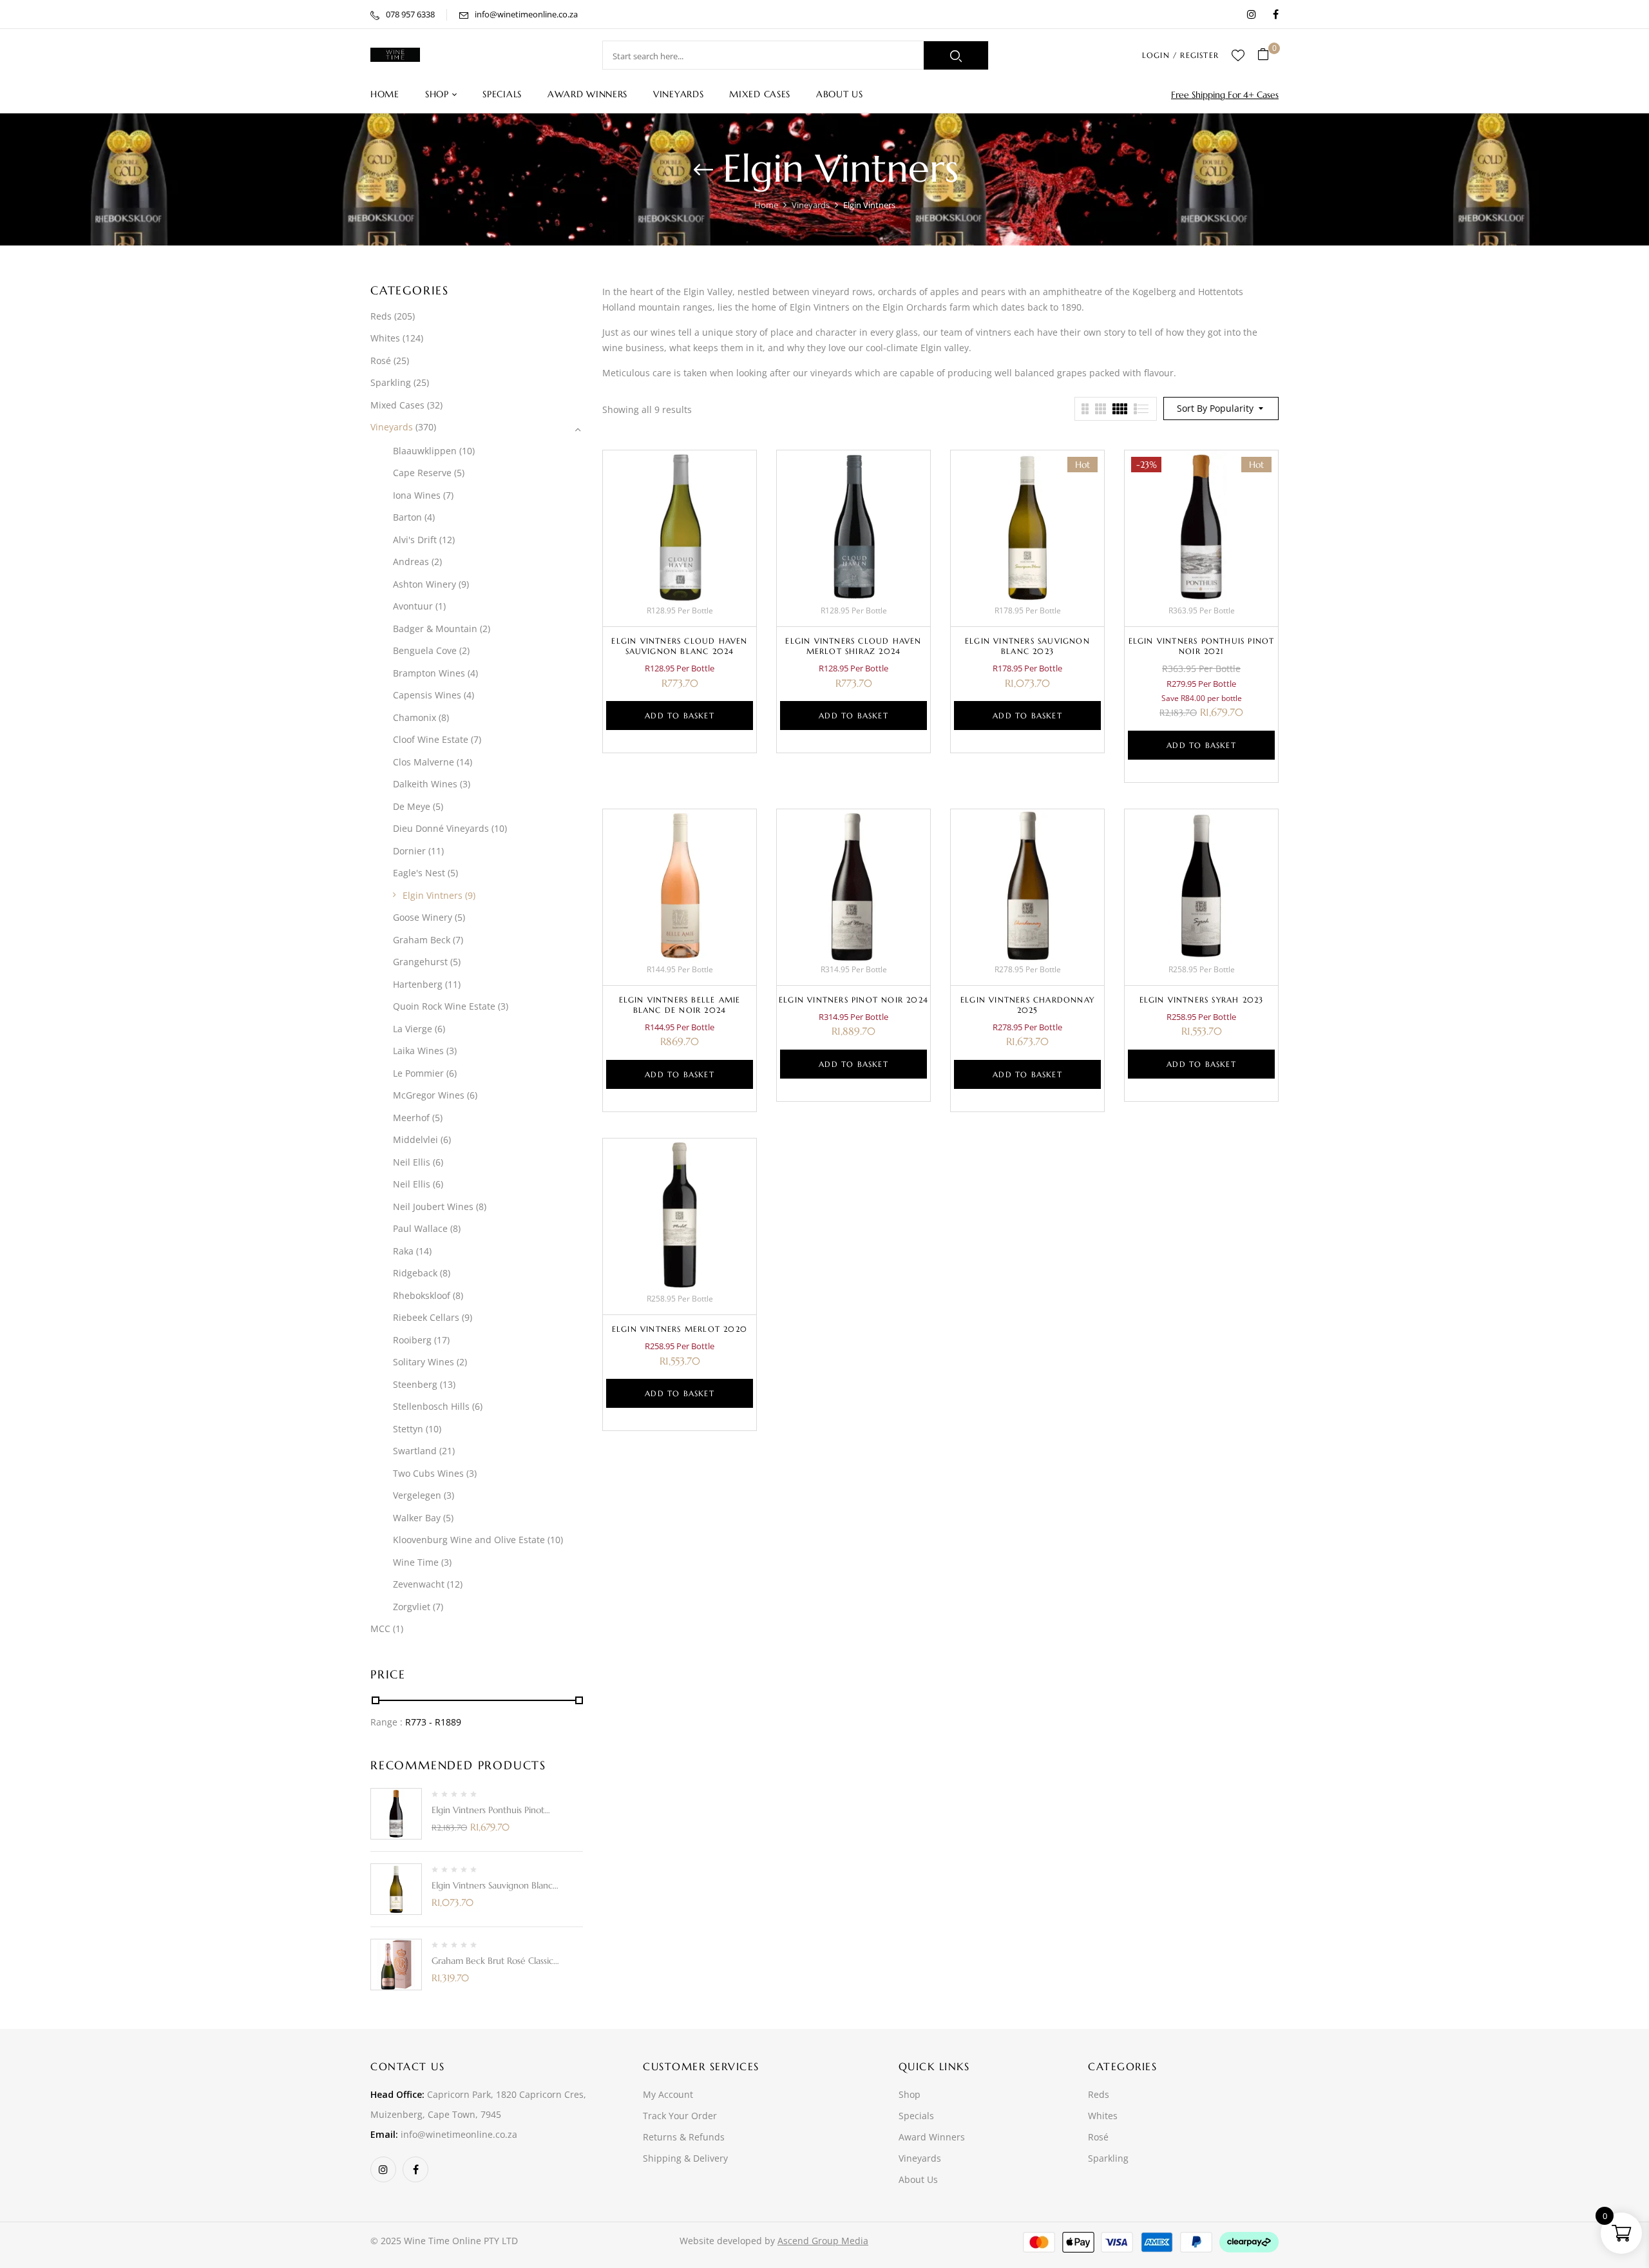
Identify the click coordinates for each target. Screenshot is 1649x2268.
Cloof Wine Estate (431, 739)
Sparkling (391, 382)
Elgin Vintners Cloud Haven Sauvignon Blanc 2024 (679, 646)
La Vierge (413, 1029)
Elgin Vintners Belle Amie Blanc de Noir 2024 (680, 1005)
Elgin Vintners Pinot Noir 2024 (853, 1000)
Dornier (409, 851)
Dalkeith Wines (425, 784)
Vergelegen (417, 1495)
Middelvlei (415, 1139)
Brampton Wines (429, 673)
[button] (1268, 55)
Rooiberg (412, 1340)
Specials (916, 2116)
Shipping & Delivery (685, 2158)
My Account (668, 2094)
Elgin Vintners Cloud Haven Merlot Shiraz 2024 (853, 646)
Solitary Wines (424, 1362)
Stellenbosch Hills (431, 1406)
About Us (918, 2179)
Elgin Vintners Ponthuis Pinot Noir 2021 (1202, 646)
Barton (407, 517)
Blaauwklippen (425, 451)
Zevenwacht (419, 1584)
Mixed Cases (397, 405)
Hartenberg (418, 984)
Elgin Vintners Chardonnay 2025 (1027, 1005)
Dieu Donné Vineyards (441, 828)
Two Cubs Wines (428, 1473)
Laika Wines (418, 1051)
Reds (381, 316)
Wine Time (416, 1562)
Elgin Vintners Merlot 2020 (680, 1329)
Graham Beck (422, 940)
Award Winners (932, 2137)
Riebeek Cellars (426, 1317)
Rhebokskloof (422, 1295)
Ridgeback (415, 1273)
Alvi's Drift (415, 540)
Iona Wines (417, 495)
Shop (910, 2094)
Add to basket (680, 716)
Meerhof (411, 1118)
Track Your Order (680, 2116)
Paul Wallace (420, 1228)
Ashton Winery (424, 584)
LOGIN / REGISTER (1180, 55)
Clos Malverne (424, 762)
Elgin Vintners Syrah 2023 (1202, 1000)
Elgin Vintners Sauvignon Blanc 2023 (1027, 646)
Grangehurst (420, 962)
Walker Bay (417, 1518)
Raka (403, 1251)
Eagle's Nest (419, 873)
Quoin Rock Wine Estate (444, 1006)
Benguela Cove (425, 650)
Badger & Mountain (435, 629)
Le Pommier (418, 1073)
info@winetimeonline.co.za (526, 14)
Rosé (381, 360)
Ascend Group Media (823, 2241)
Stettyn (408, 1429)
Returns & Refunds (684, 2137)
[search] (956, 55)
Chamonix (415, 717)
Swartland (415, 1451)
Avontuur (413, 606)
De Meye (412, 806)
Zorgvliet (412, 1607)
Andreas (411, 562)
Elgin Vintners (433, 895)
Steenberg (415, 1384)
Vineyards (811, 205)
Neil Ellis (412, 1162)
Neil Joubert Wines (433, 1206)
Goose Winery (423, 917)
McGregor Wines (429, 1095)
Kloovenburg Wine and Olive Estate (469, 1540)
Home (766, 205)
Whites (385, 338)
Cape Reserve (422, 473)
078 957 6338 (410, 14)
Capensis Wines (427, 695)
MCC (380, 1629)
